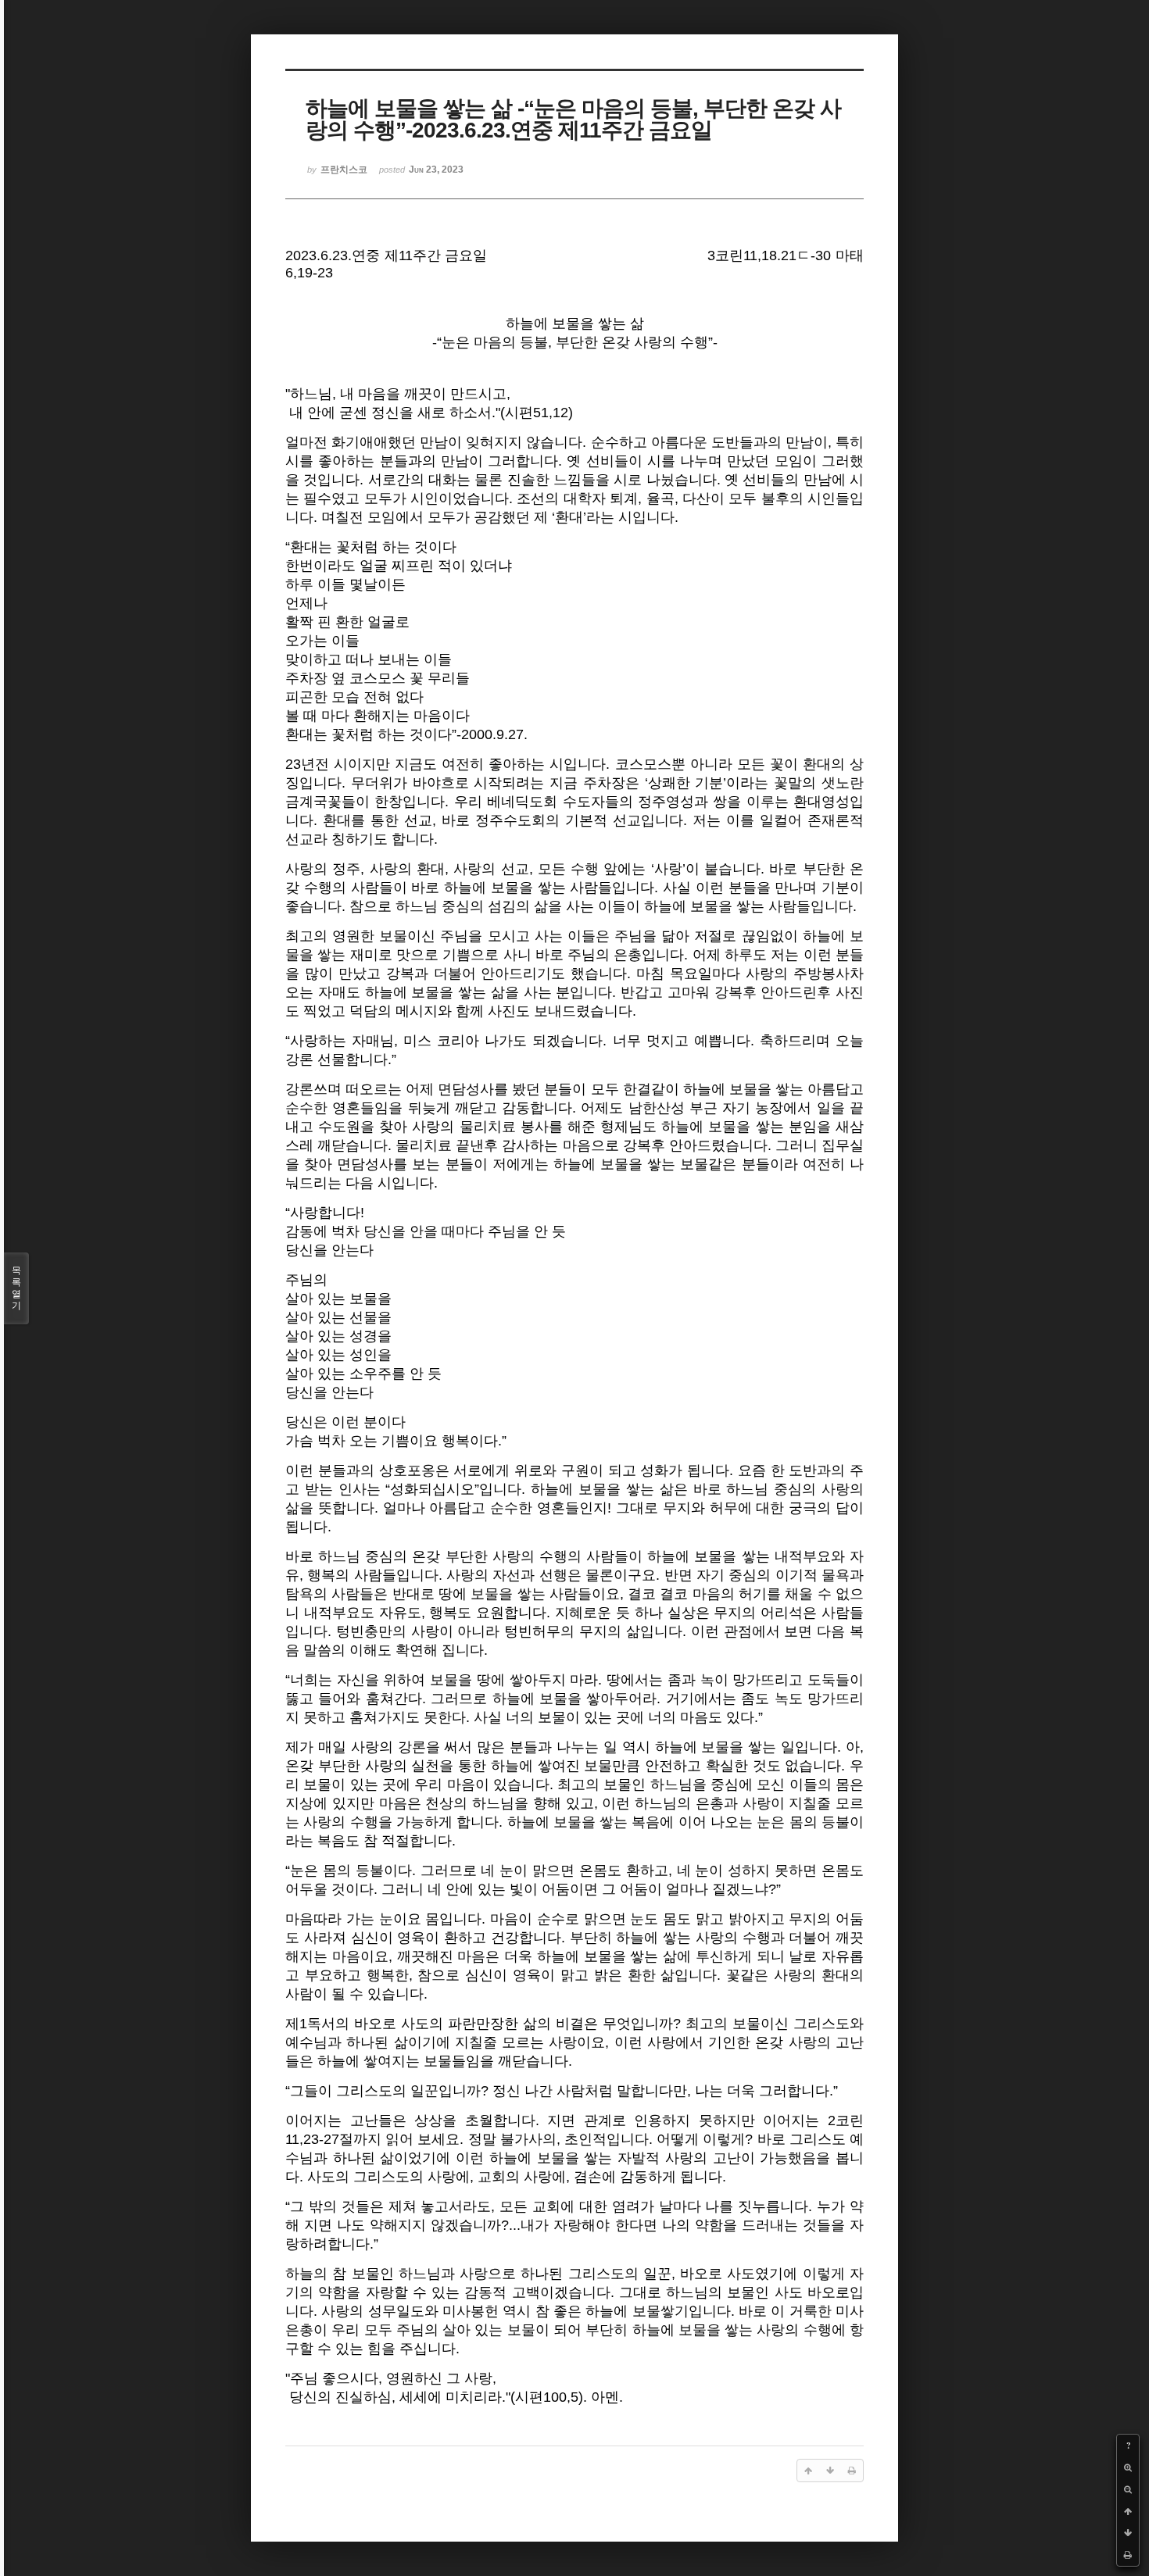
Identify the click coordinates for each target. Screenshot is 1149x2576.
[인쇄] (1128, 2555)
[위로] (1128, 2511)
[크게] (1128, 2467)
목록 (16, 1288)
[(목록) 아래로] (1128, 2533)
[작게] (1128, 2489)
